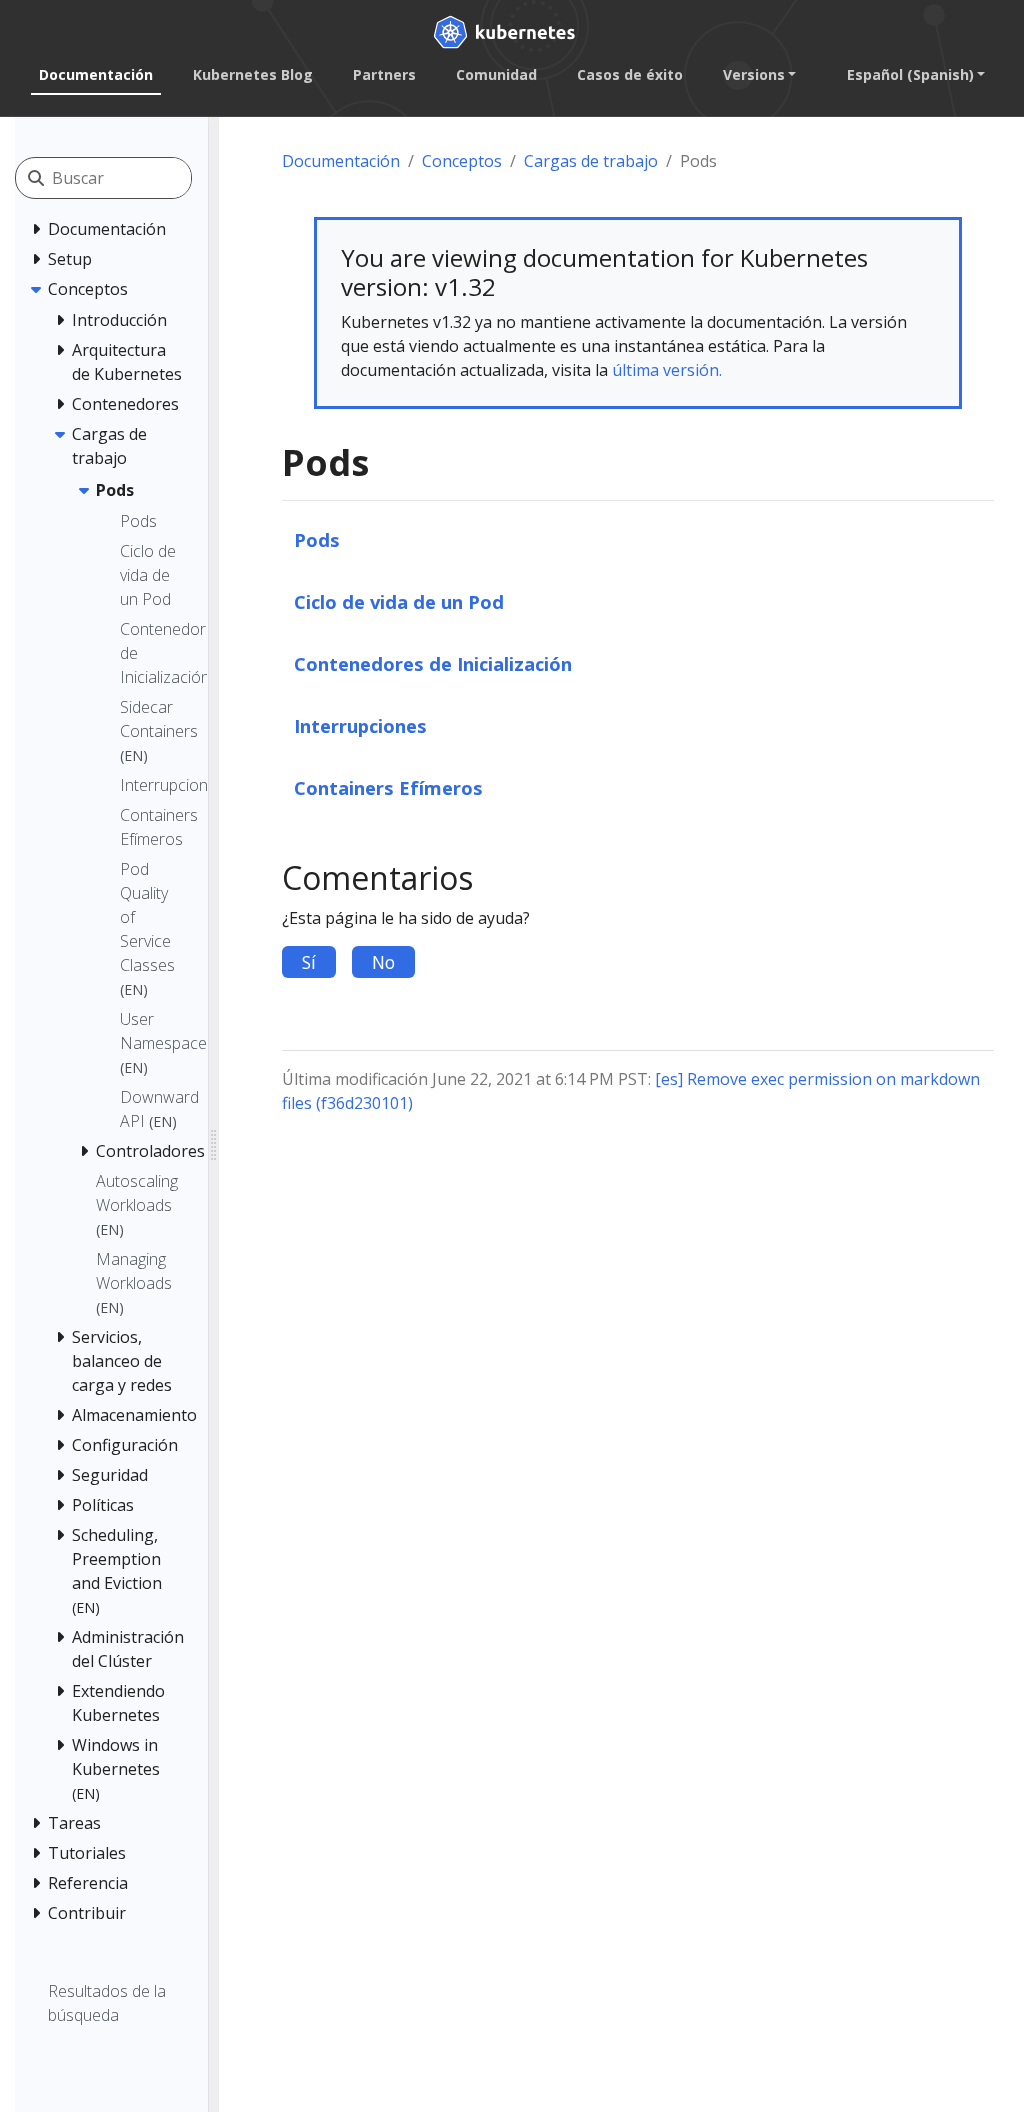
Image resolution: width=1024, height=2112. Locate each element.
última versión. (667, 370)
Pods (317, 539)
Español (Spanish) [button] (910, 74)
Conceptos (462, 161)
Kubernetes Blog (253, 74)
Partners (384, 74)
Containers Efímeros (388, 787)
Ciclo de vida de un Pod (399, 601)
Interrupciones (360, 725)
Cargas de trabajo (591, 161)
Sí (309, 962)
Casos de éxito (630, 74)
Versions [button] (754, 74)
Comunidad (496, 74)
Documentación (96, 74)
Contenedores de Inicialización (433, 663)
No (383, 962)
